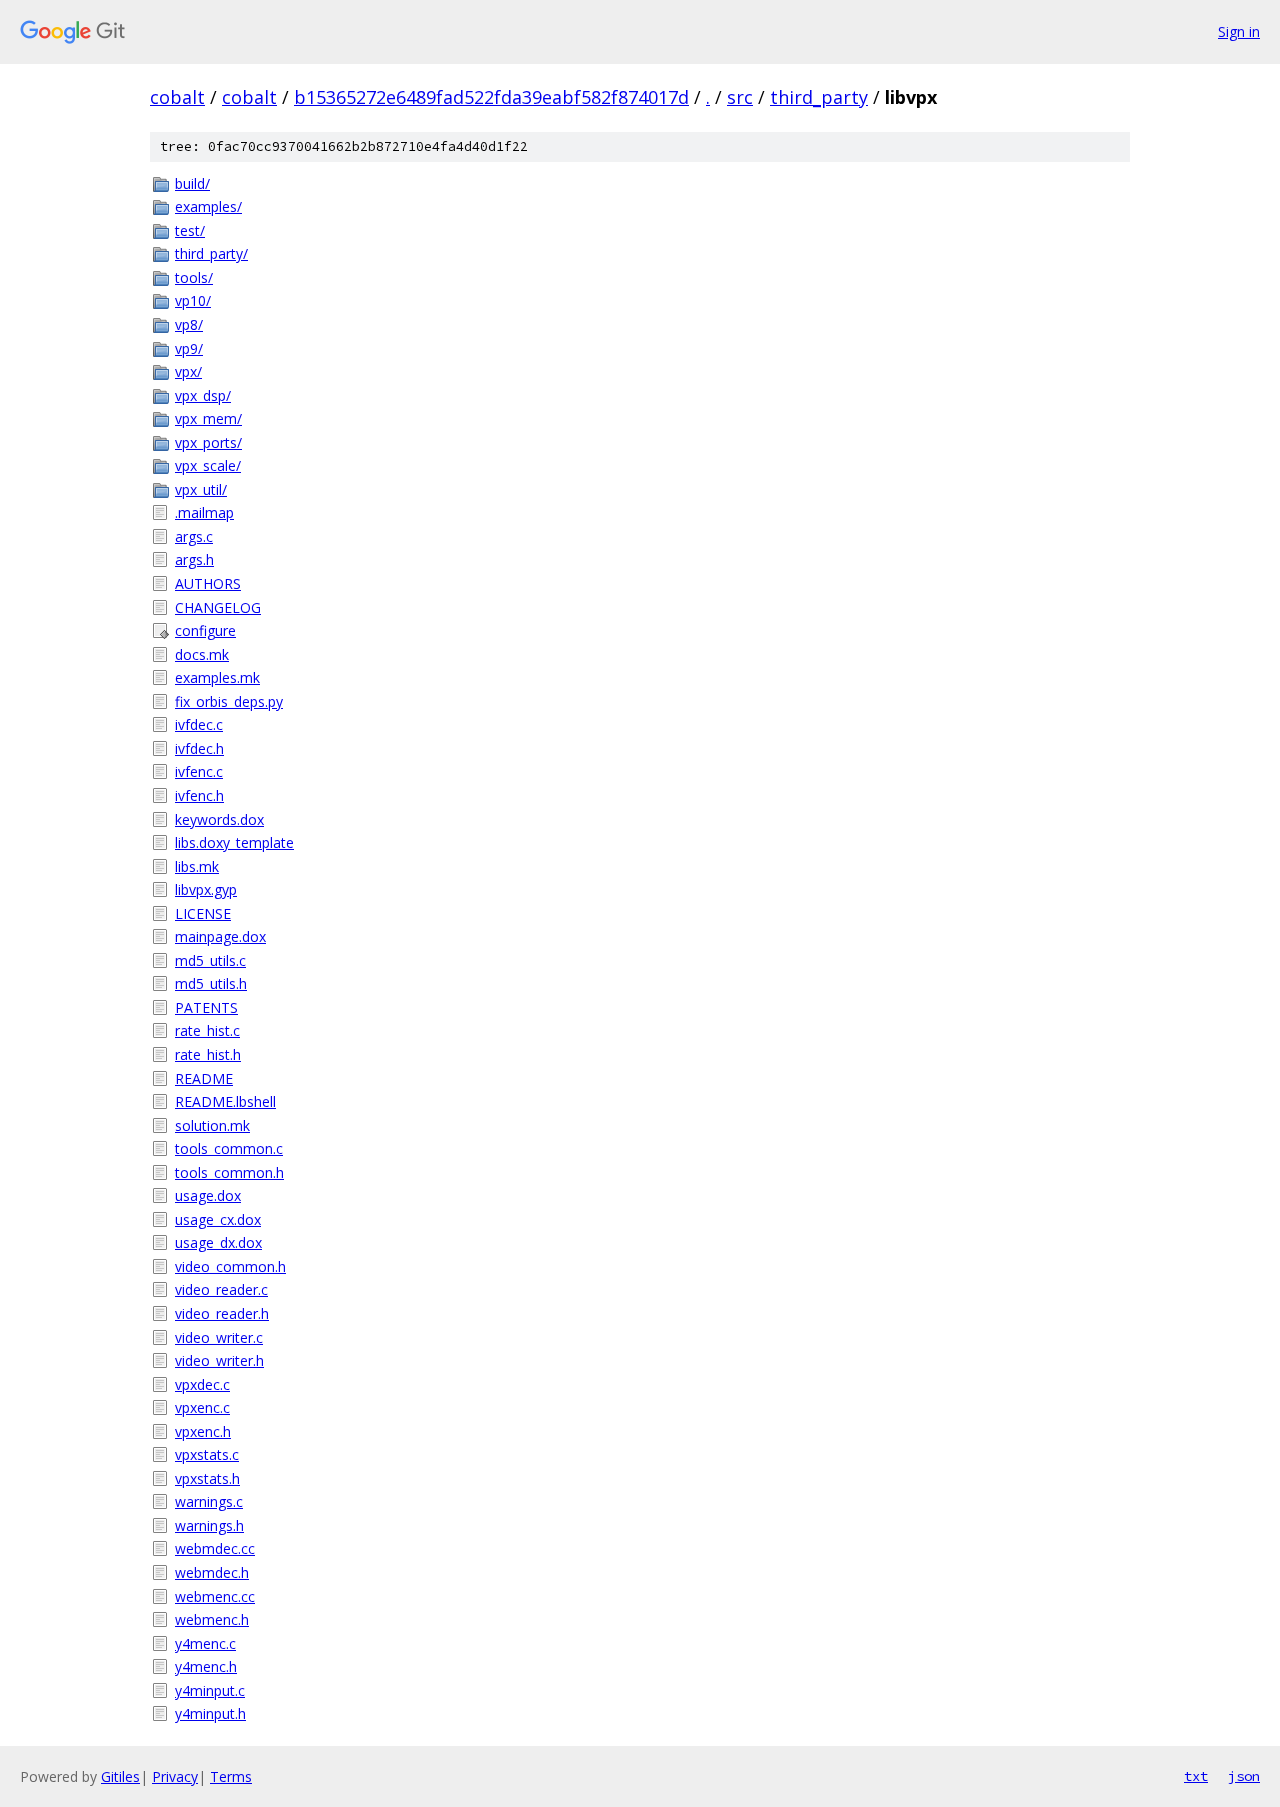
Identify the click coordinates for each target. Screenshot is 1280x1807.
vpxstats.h (207, 1478)
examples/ (208, 206)
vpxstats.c (207, 1454)
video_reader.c (221, 1289)
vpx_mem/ (208, 418)
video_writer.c (219, 1337)
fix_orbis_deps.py (229, 701)
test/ (190, 230)
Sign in (1239, 31)
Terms (231, 1776)
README (204, 1078)
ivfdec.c (199, 724)
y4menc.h (206, 1666)
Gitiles (120, 1776)
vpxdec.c (202, 1384)
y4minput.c (210, 1690)
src (740, 97)
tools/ (194, 277)
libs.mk (197, 866)
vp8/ (189, 324)
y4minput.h (210, 1713)
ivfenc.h (199, 795)
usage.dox (208, 1195)
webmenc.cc (215, 1596)
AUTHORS (208, 583)
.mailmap (204, 512)
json (1244, 1776)
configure (205, 630)
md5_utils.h (211, 983)
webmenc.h (212, 1619)
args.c (194, 536)
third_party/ (211, 253)
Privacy (175, 1776)
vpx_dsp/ (203, 395)
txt (1196, 1776)
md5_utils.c (210, 960)
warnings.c (209, 1501)
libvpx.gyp (206, 889)
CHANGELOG (218, 607)
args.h (194, 559)
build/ (192, 183)
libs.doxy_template (234, 842)
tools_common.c (229, 1148)
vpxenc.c (202, 1407)
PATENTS (206, 1007)
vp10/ (193, 300)
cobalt (177, 97)
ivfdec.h (199, 748)
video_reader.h (222, 1313)
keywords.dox (219, 819)
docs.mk (202, 654)
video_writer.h (219, 1360)
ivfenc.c (199, 771)
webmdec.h (212, 1572)
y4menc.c (205, 1643)
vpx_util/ (201, 489)
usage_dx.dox (218, 1242)
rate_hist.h (208, 1054)
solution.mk (212, 1125)
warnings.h (209, 1525)
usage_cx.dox (218, 1219)
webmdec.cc (215, 1548)
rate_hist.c (207, 1030)
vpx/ (188, 371)
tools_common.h (229, 1172)
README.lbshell (225, 1101)
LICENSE (203, 913)
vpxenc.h (203, 1431)
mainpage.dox (220, 936)
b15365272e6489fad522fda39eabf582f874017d (491, 97)
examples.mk (217, 677)
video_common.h (230, 1266)
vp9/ (189, 348)
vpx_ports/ (208, 442)
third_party (819, 97)
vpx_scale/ (208, 465)
